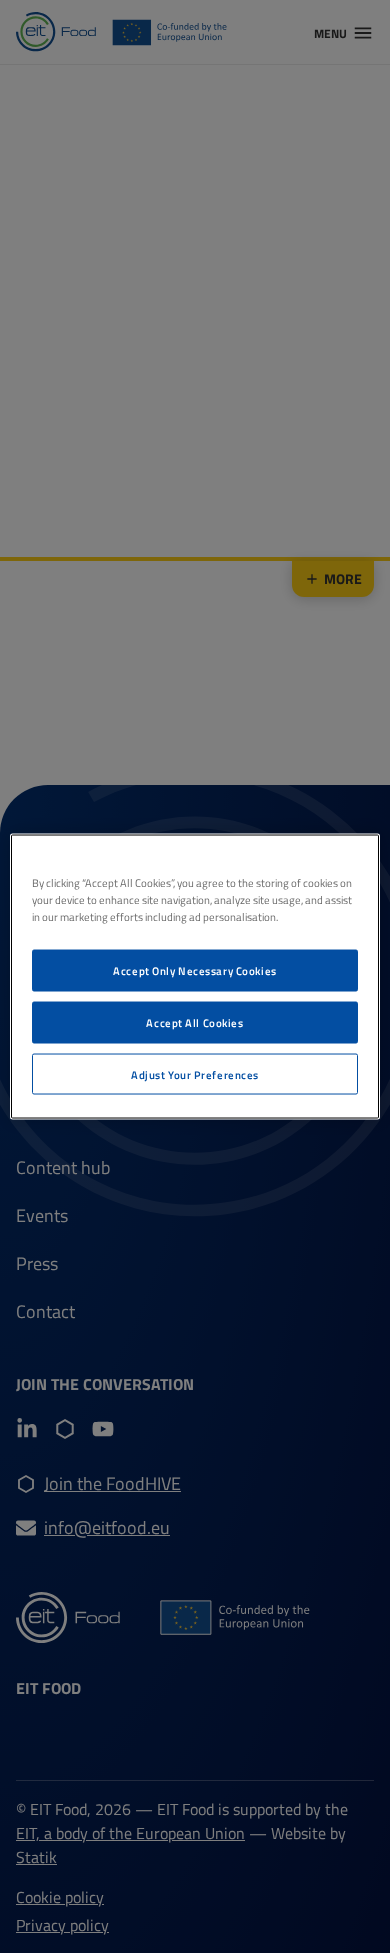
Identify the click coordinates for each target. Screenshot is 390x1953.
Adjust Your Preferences (195, 1073)
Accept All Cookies (194, 1021)
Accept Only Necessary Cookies (195, 969)
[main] (195, 976)
